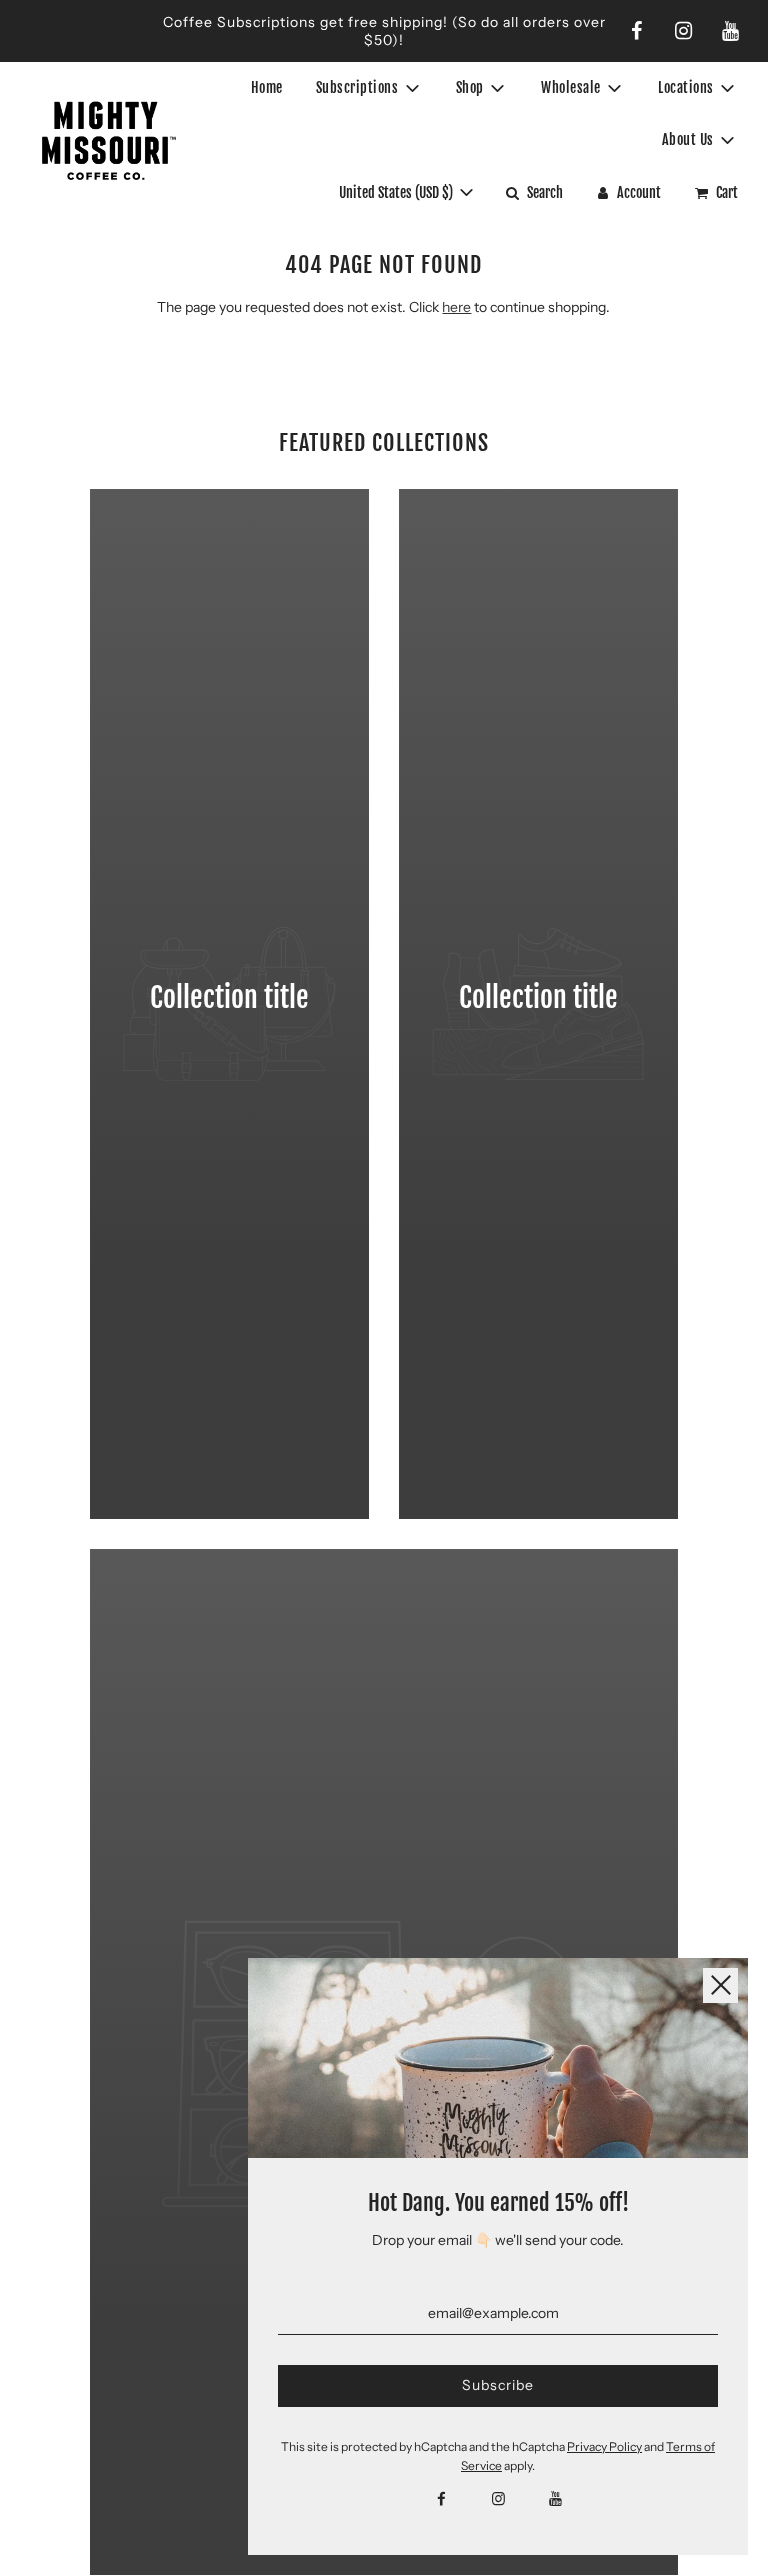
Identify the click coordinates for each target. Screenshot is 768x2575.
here (456, 307)
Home (267, 87)
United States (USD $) (397, 192)
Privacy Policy (604, 2446)
